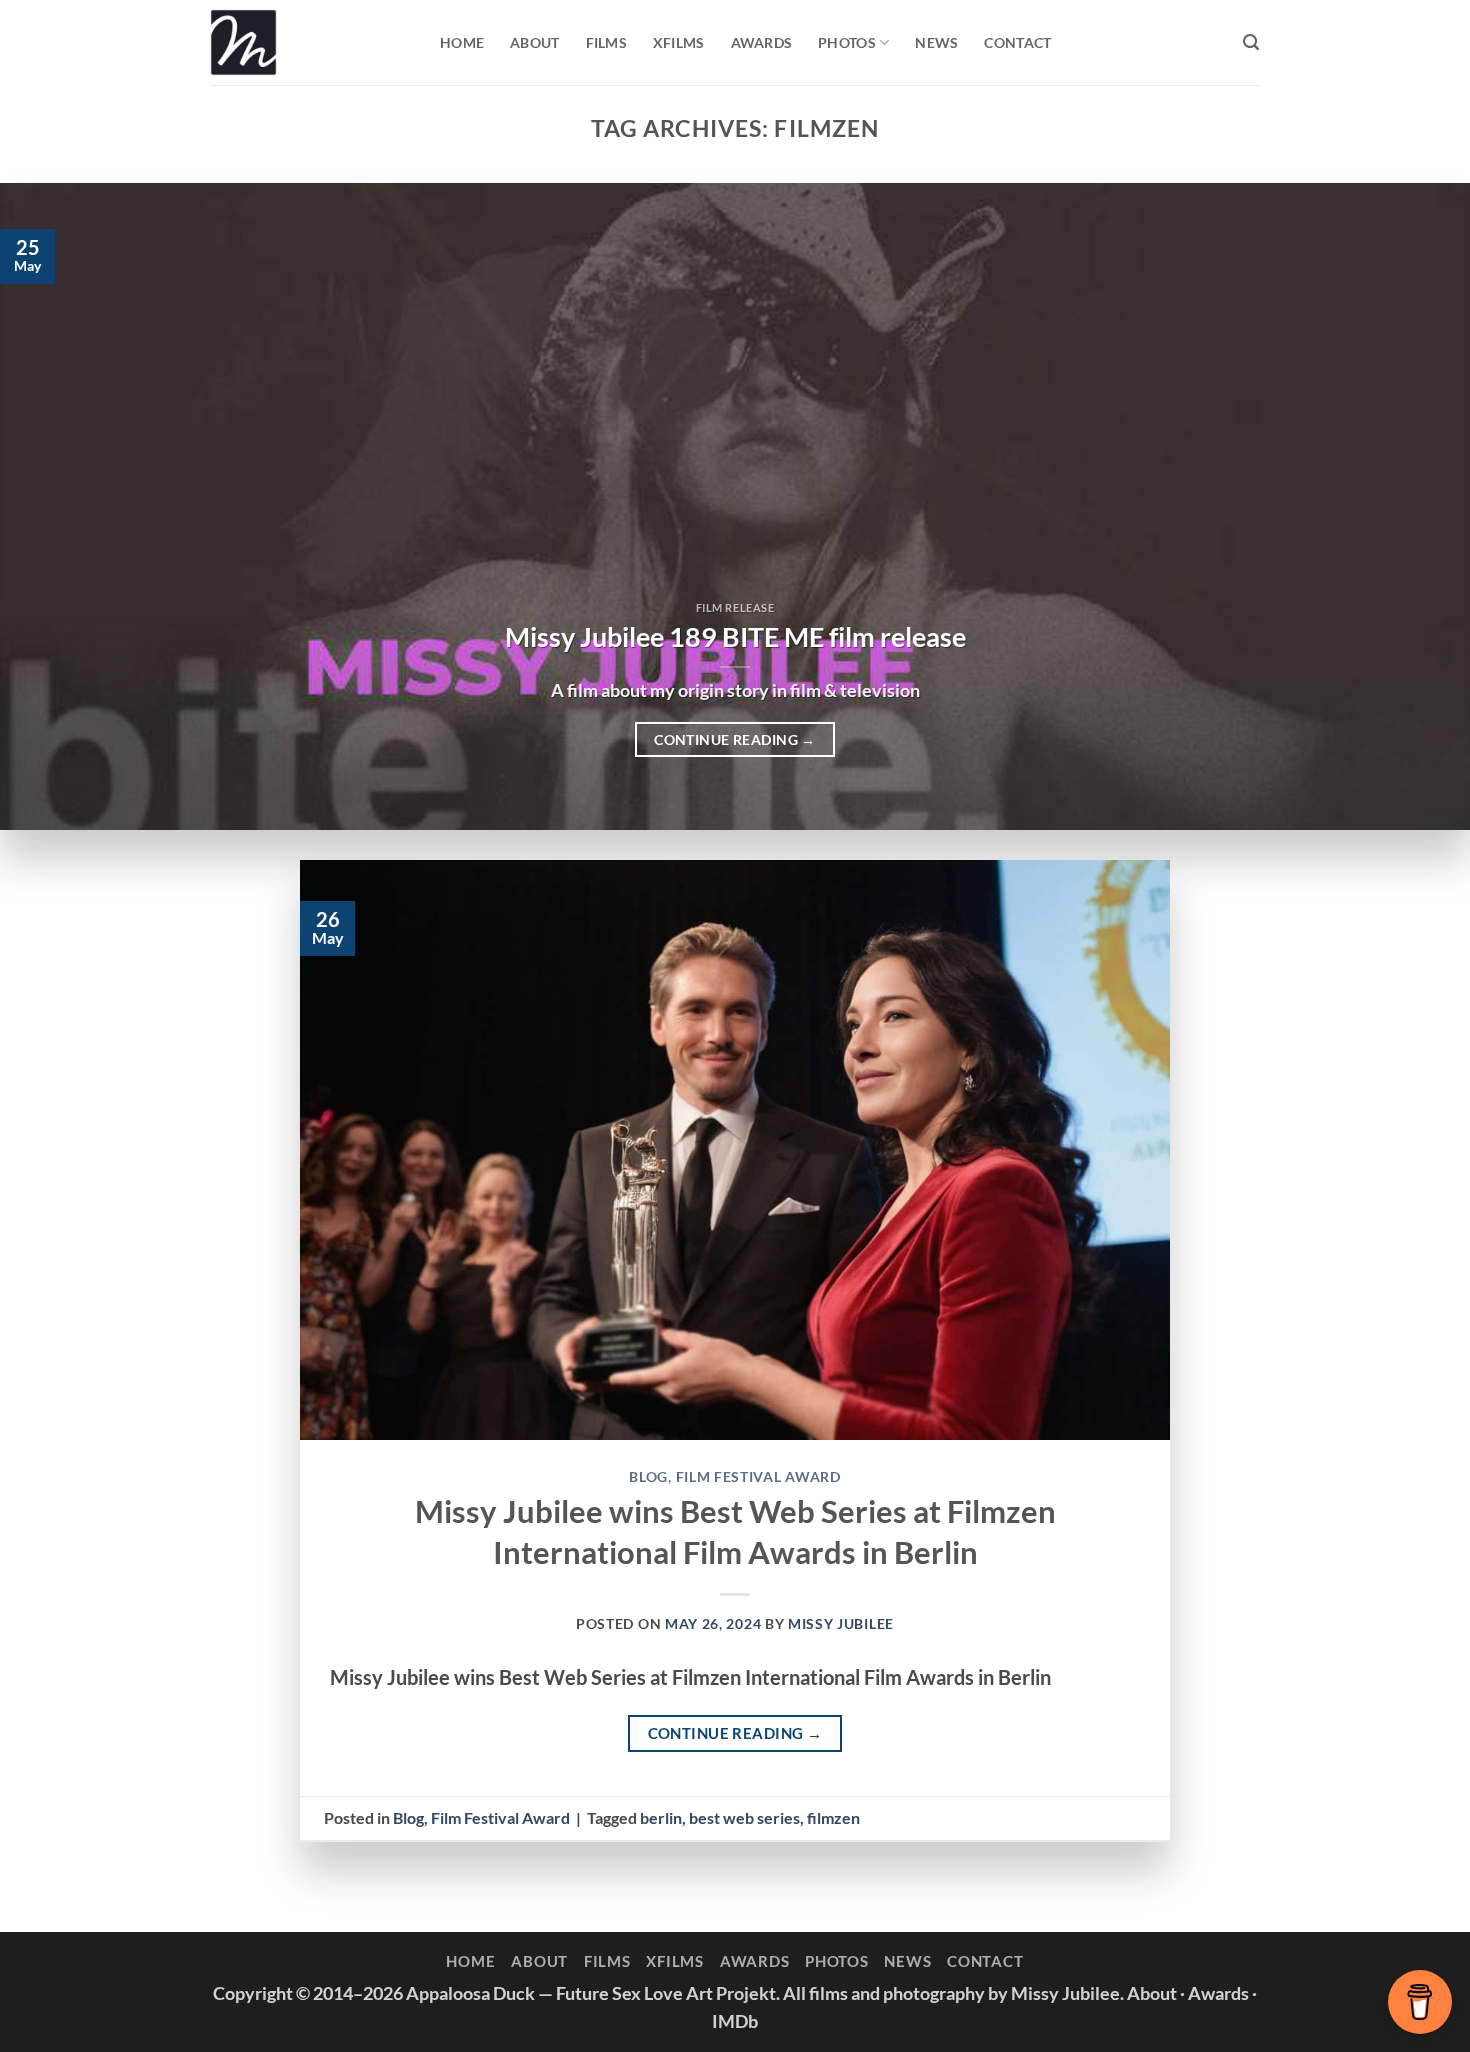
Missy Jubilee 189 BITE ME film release (735, 637)
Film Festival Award (758, 1476)
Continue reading (735, 739)
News (936, 42)
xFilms (679, 42)
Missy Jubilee (841, 1623)
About (534, 42)
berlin (661, 1817)
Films (606, 42)
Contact (1017, 42)
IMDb (735, 2021)
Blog (648, 1476)
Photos (847, 42)
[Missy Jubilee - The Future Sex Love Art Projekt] (310, 42)
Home (462, 42)
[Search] (1251, 43)
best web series (744, 1817)
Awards (762, 42)
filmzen (833, 1817)
